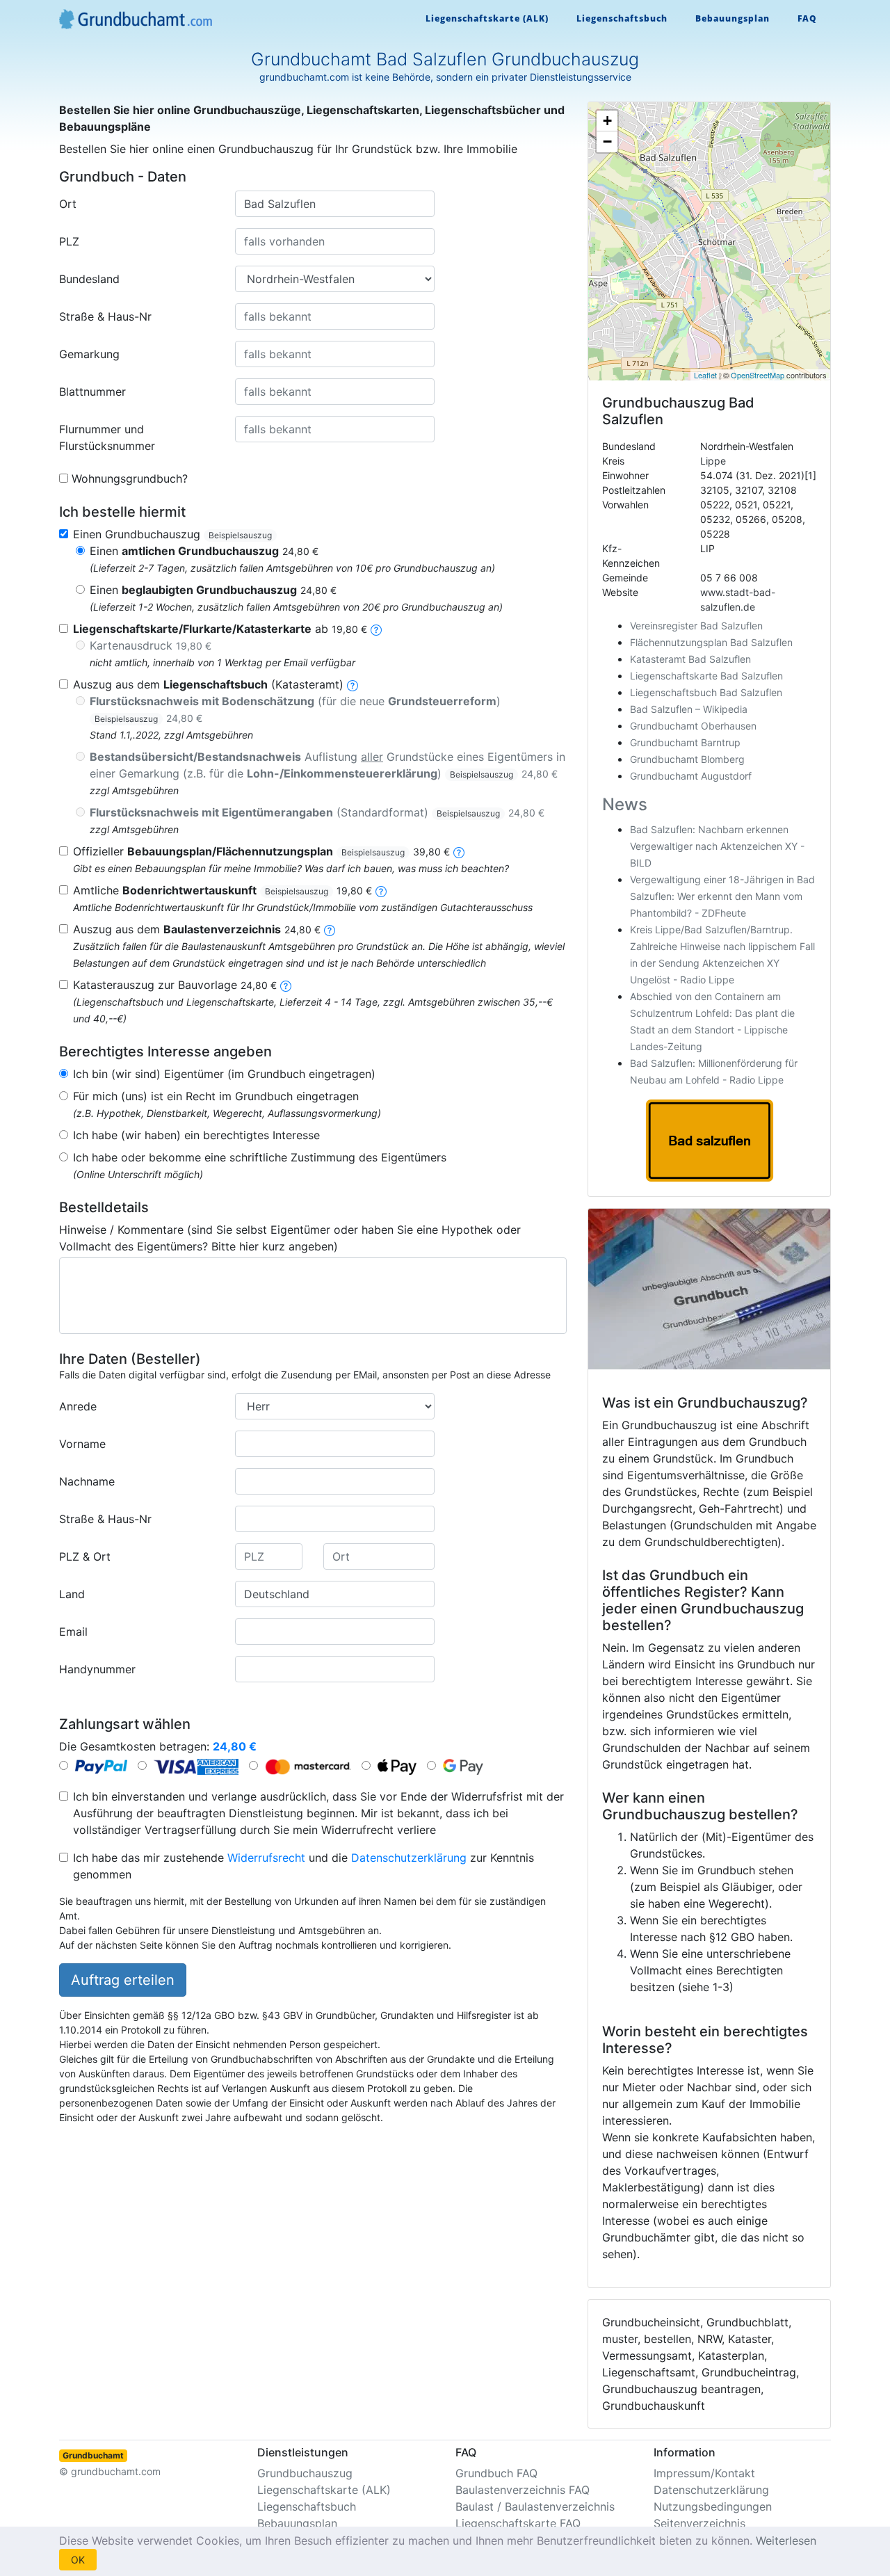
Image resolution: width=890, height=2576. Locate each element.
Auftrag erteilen (123, 1980)
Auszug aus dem (197, 929)
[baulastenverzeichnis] (330, 929)
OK (78, 2560)
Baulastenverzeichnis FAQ (523, 2490)
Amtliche (222, 890)
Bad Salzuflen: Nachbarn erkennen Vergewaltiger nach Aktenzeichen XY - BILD (717, 846)
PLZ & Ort (85, 1556)
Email (73, 1632)
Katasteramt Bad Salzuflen (690, 659)
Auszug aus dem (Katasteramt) (208, 684)
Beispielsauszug (240, 535)
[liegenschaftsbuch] (353, 684)
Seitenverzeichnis (699, 2523)
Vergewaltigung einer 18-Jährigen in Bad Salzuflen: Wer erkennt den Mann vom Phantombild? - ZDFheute (722, 896)
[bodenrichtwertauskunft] (381, 890)
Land (72, 1594)
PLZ (69, 241)
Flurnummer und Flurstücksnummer (107, 437)
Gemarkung (89, 354)
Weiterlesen (786, 2541)
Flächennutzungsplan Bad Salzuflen (711, 642)
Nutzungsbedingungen (713, 2506)
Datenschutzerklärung (409, 1858)
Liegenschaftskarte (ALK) (487, 18)
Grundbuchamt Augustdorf (691, 776)
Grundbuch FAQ (496, 2473)
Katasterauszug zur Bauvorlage (175, 985)
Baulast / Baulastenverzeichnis (535, 2506)
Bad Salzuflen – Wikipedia (689, 709)
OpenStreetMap (758, 375)
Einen (204, 551)
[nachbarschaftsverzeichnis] (286, 985)
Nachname (87, 1481)
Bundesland (89, 279)
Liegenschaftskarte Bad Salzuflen (706, 676)
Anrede (78, 1406)
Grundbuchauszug (305, 2473)
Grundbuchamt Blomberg (687, 759)
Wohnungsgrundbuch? (130, 478)
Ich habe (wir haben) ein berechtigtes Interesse (196, 1135)
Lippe (713, 461)
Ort (68, 204)
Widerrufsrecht (266, 1858)
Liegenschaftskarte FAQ (518, 2523)
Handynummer (97, 1669)
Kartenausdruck (151, 645)
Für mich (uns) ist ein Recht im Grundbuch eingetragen (216, 1096)
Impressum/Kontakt (704, 2473)
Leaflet (705, 375)
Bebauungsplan (733, 18)
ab (220, 629)
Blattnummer (92, 392)
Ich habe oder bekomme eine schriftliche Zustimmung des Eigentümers (260, 1157)
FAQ (807, 18)
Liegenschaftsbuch (622, 18)
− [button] (607, 142)
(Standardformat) (317, 812)
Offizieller (261, 851)
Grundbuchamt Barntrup (685, 742)
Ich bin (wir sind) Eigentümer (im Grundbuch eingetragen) (224, 1074)
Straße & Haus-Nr (105, 316)
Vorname (82, 1444)
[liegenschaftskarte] (376, 629)
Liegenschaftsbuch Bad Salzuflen (706, 692)
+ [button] (607, 121)
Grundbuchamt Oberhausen (693, 726)
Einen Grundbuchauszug (172, 534)
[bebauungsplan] (459, 851)
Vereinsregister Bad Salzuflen (696, 626)
